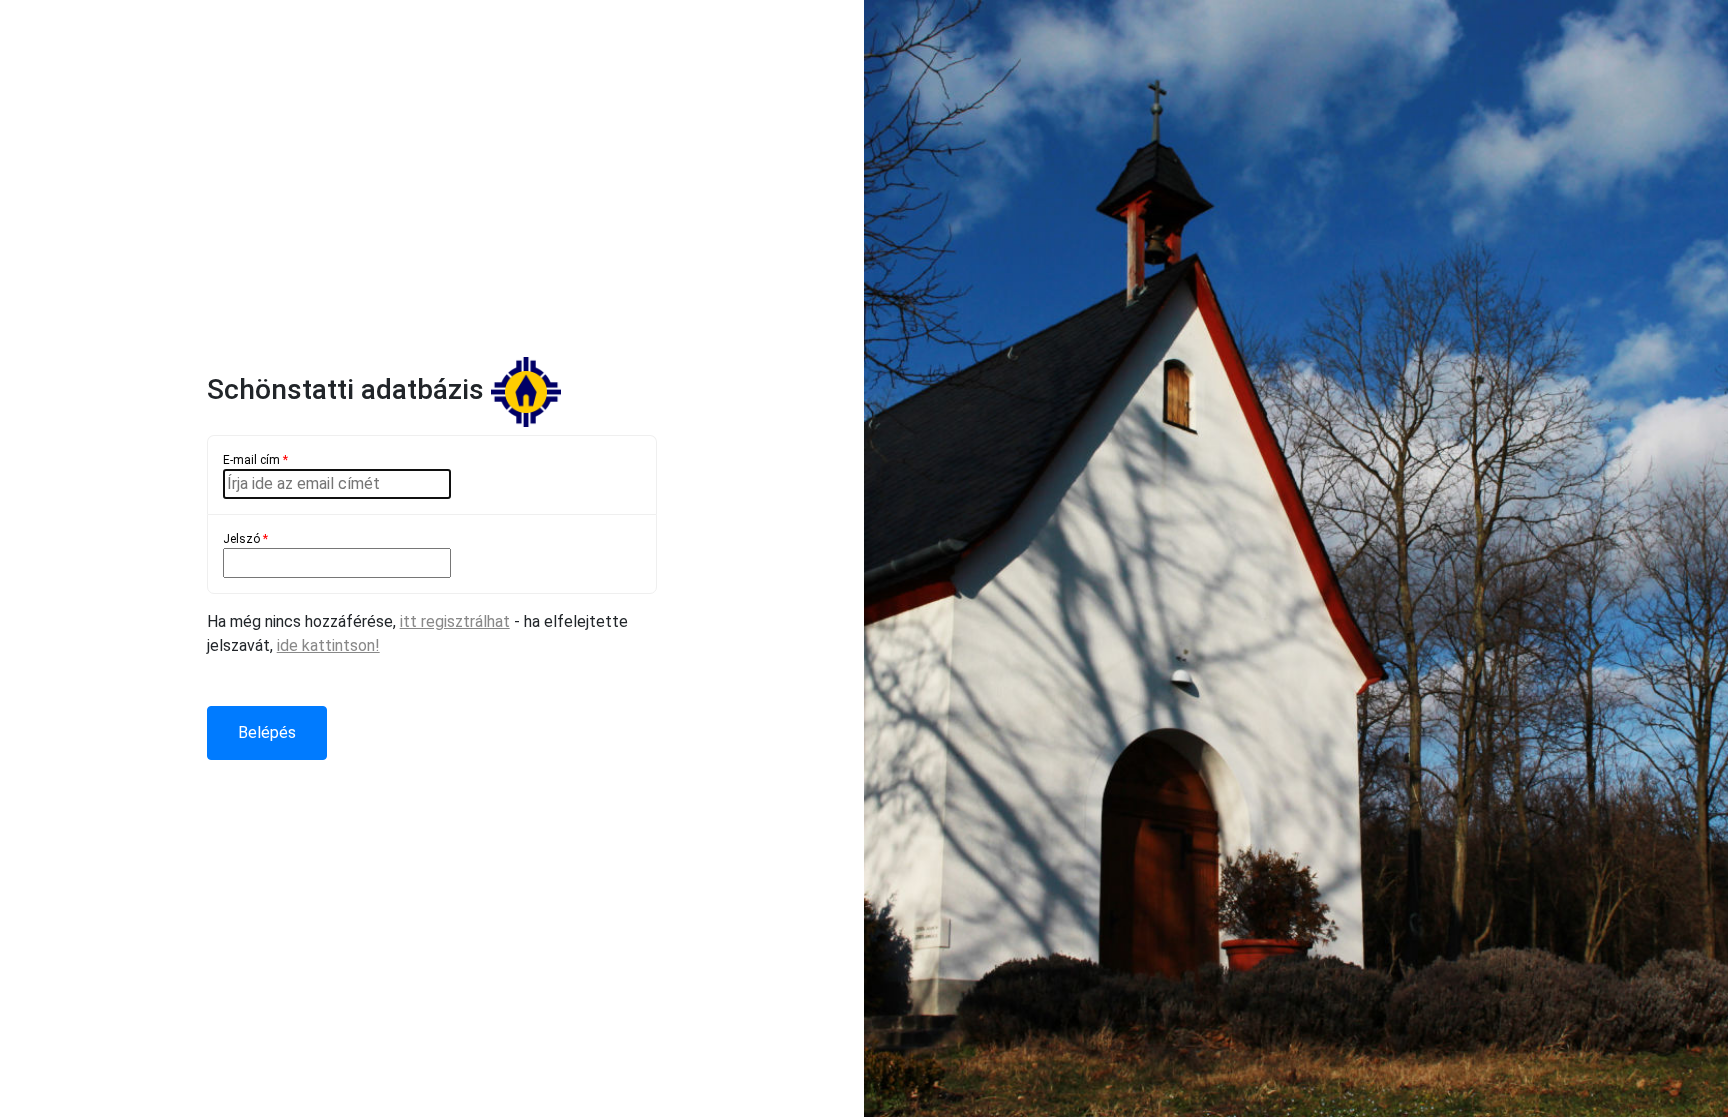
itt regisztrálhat (455, 621)
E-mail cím (255, 460)
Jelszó (245, 539)
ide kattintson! (328, 645)
